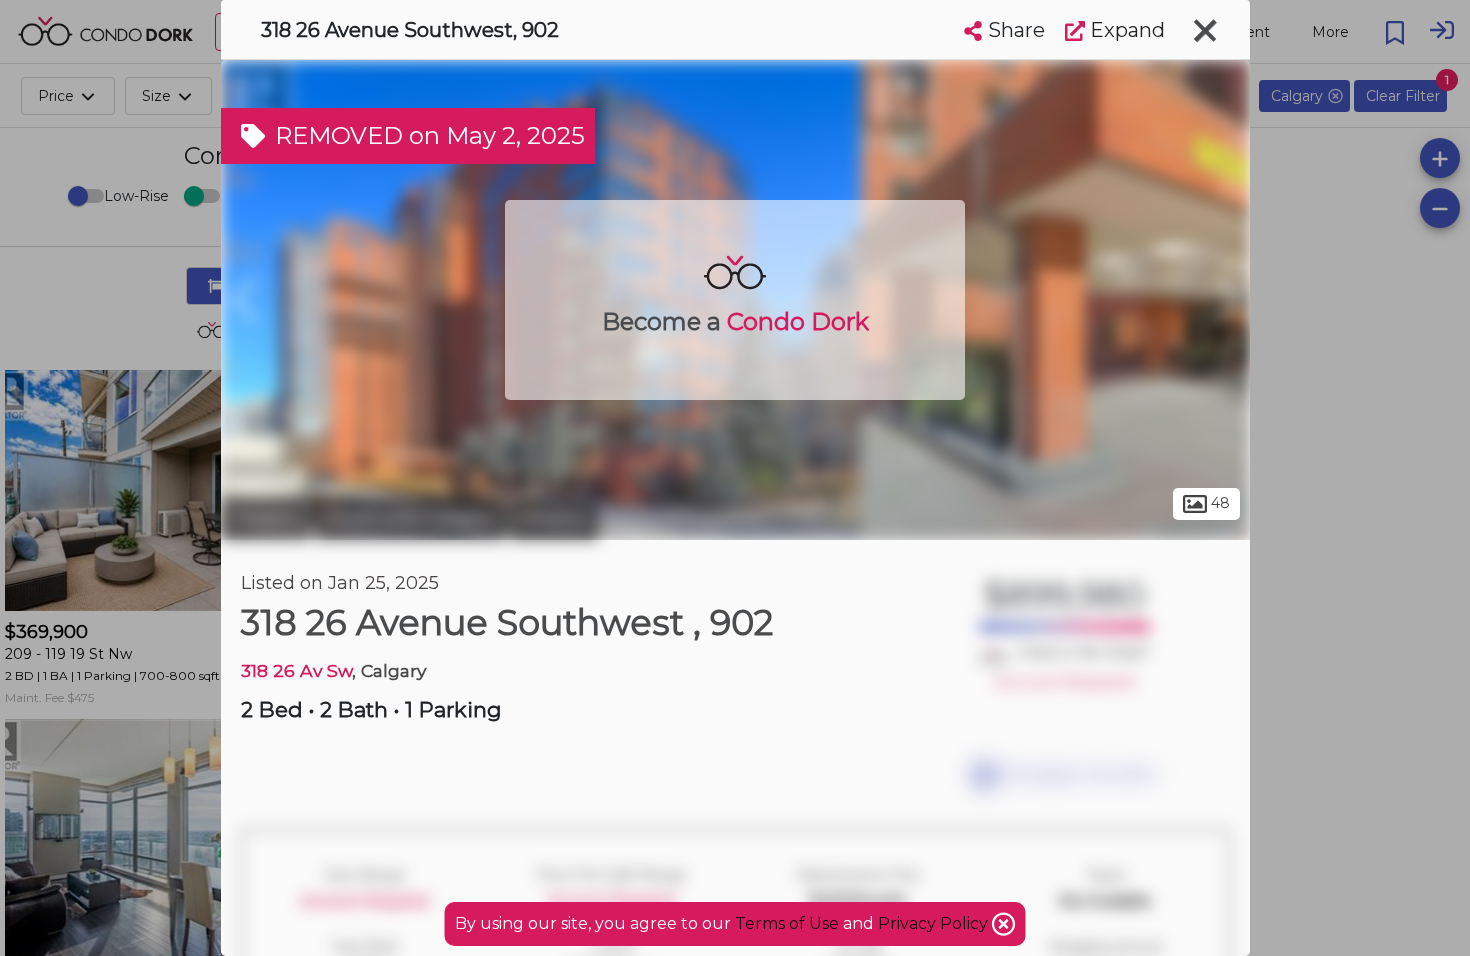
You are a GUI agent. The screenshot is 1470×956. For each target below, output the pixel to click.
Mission (554, 518)
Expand (1125, 30)
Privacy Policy (935, 923)
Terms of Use (787, 923)
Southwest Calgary (410, 518)
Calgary (265, 518)
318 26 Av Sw (296, 670)
